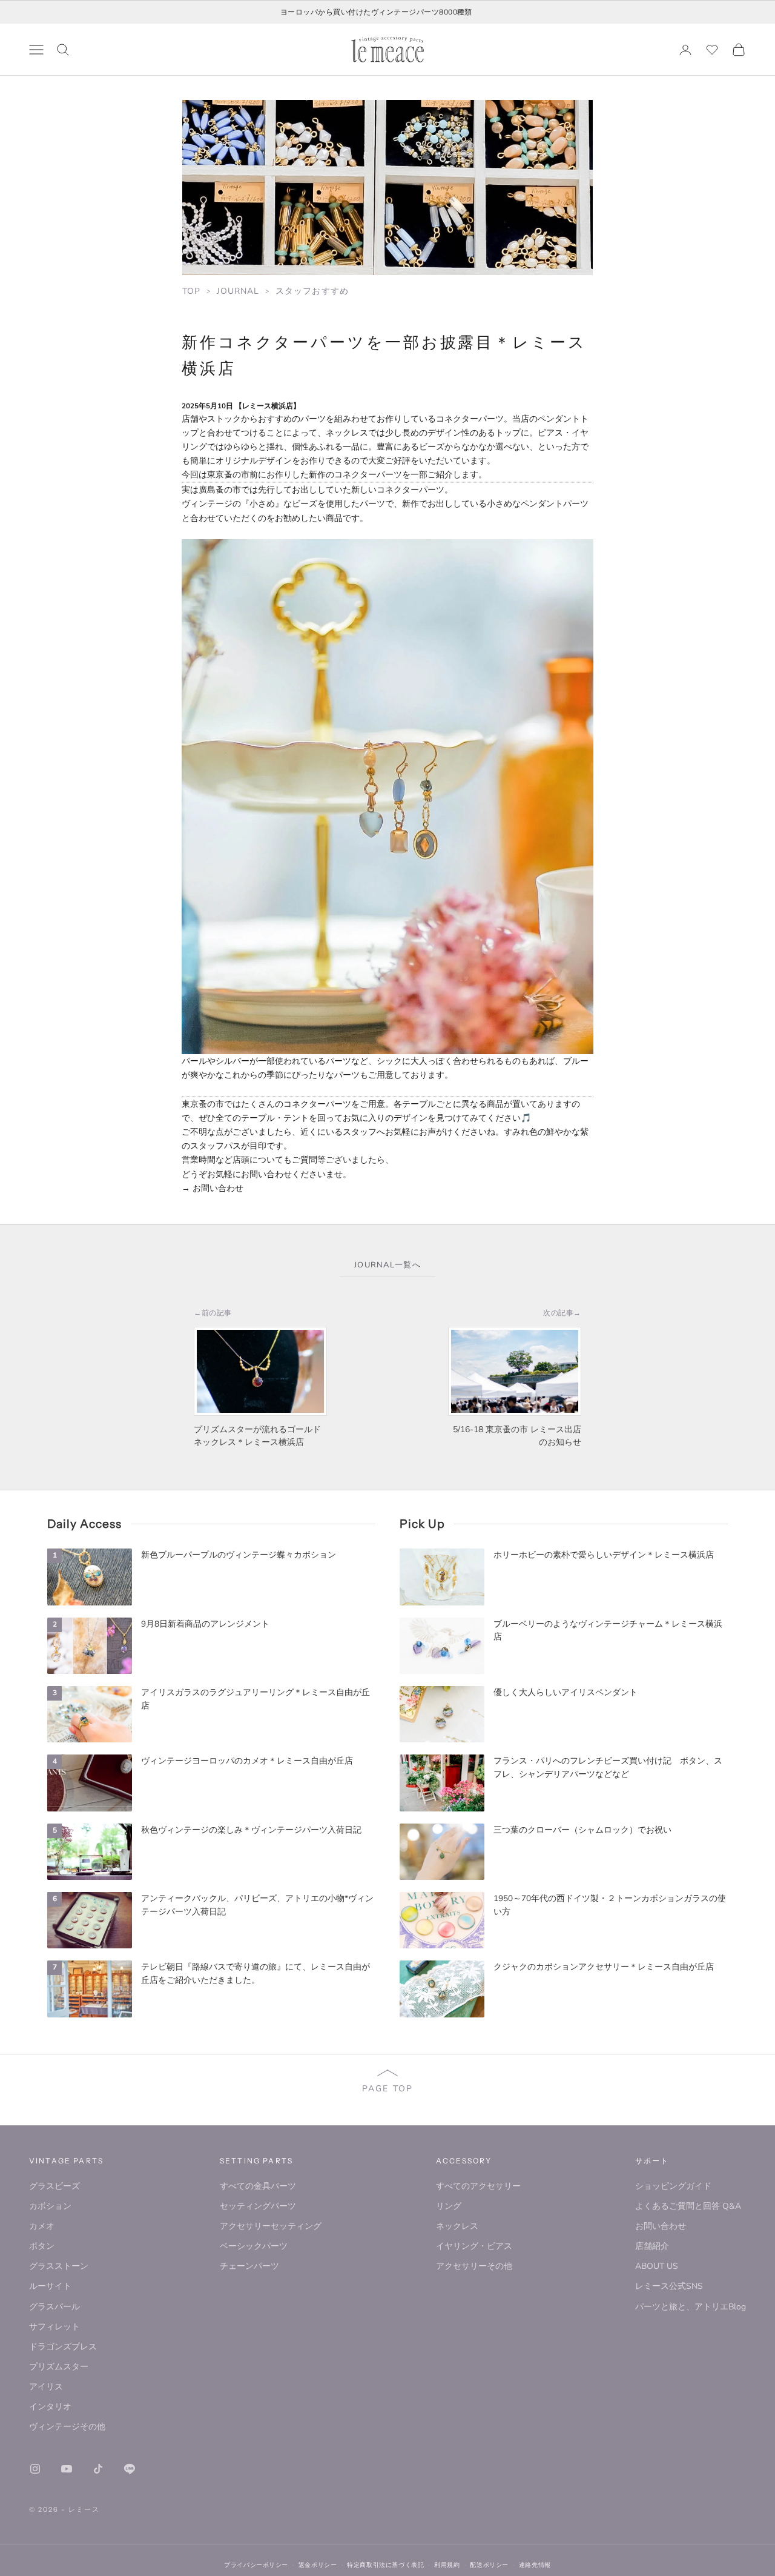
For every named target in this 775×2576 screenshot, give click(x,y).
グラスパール (54, 2307)
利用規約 (447, 2565)
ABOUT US (657, 2266)
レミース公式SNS (669, 2286)
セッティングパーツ (258, 2206)
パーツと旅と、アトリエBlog (691, 2307)
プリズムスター (59, 2367)
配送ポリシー (489, 2565)
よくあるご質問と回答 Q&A (688, 2206)
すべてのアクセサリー (478, 2186)
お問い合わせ (661, 2226)
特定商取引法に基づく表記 (385, 2565)
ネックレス (457, 2226)
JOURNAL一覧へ (387, 1265)
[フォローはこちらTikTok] (98, 2469)
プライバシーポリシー (256, 2565)
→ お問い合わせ (213, 1188)
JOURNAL (238, 291)
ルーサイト (50, 2286)
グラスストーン (59, 2266)
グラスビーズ (54, 2186)
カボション (50, 2206)
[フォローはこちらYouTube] (67, 2469)
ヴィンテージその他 (67, 2427)
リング (449, 2206)
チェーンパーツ (249, 2266)
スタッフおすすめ (312, 291)
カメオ (42, 2226)
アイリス (46, 2387)
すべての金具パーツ (258, 2186)
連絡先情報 (535, 2565)
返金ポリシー (318, 2565)
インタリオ (50, 2407)
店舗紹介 (652, 2246)
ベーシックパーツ (254, 2246)
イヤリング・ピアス (474, 2246)
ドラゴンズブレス (63, 2347)
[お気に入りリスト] (712, 50)
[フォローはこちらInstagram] (35, 2469)
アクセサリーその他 (474, 2266)
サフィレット (54, 2327)
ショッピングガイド (673, 2186)
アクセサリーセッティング (271, 2226)
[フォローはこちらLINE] (130, 2469)
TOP (191, 291)
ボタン (42, 2246)
